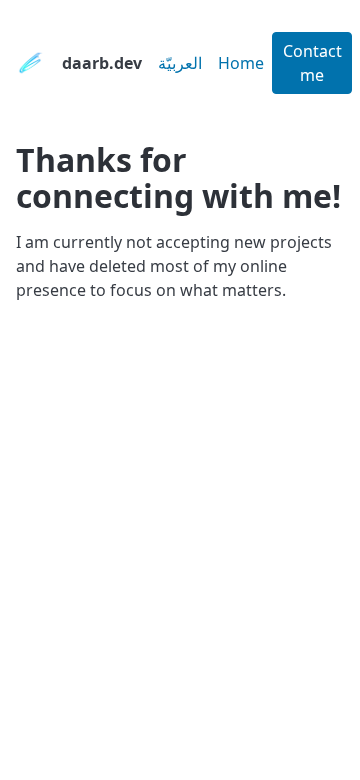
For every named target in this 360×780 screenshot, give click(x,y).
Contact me (312, 63)
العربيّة (180, 63)
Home (241, 63)
